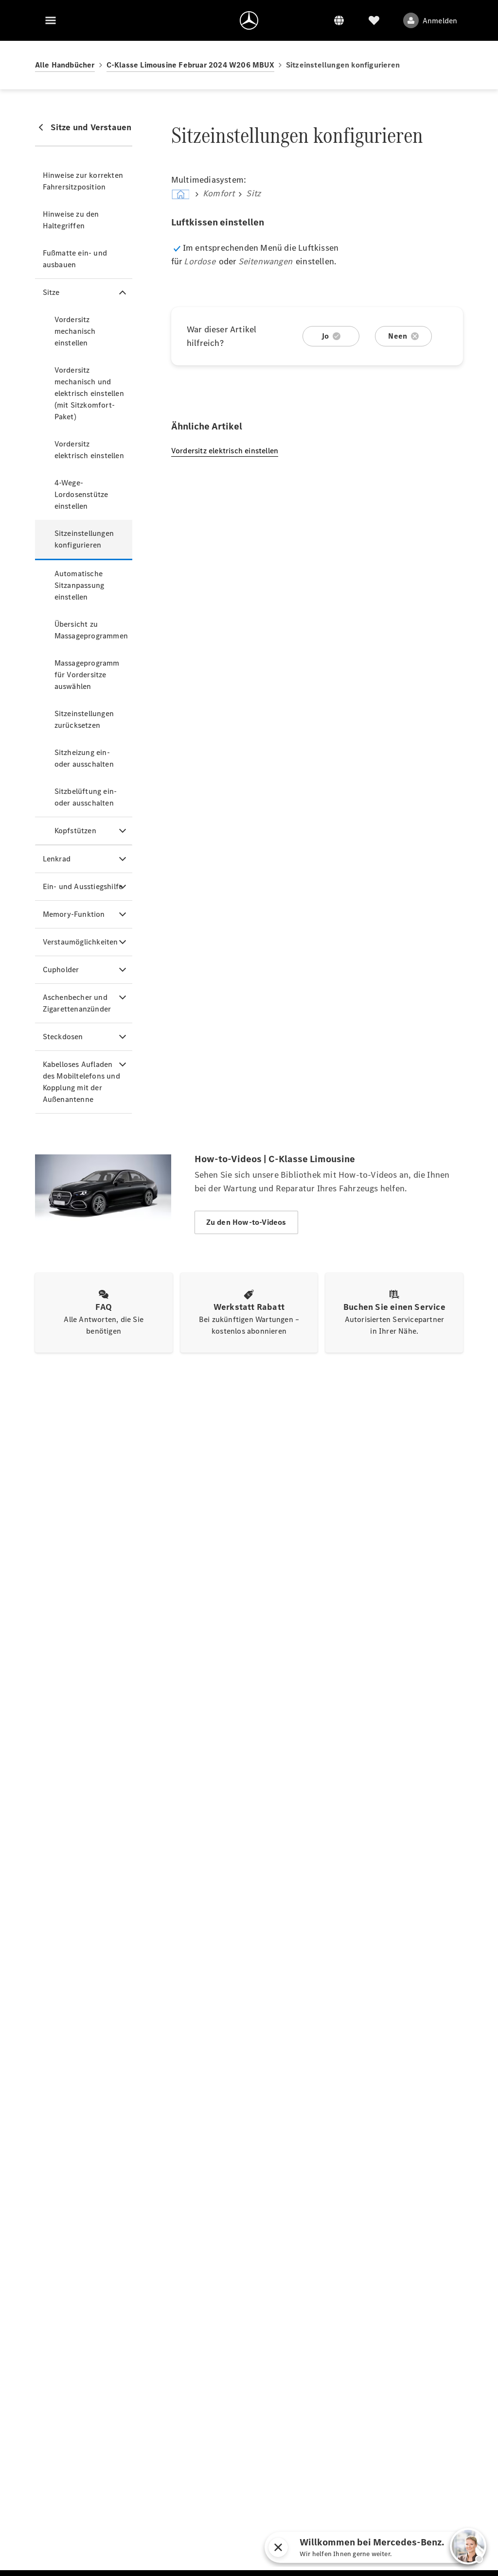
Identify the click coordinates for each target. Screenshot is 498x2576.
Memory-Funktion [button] (74, 914)
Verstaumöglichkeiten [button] (80, 942)
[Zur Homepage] (249, 20)
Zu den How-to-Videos (246, 1222)
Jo (325, 336)
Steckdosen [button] (63, 1037)
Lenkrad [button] (57, 859)
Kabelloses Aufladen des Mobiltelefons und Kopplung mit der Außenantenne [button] (81, 1082)
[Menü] (51, 20)
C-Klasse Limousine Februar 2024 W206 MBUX (190, 65)
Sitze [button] (51, 292)
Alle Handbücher (65, 65)
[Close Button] (324, 2547)
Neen (398, 336)
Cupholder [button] (61, 970)
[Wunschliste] (374, 20)
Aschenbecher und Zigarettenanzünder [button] (77, 1003)
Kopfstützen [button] (75, 831)
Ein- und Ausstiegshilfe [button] (83, 886)
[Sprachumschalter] (339, 20)
